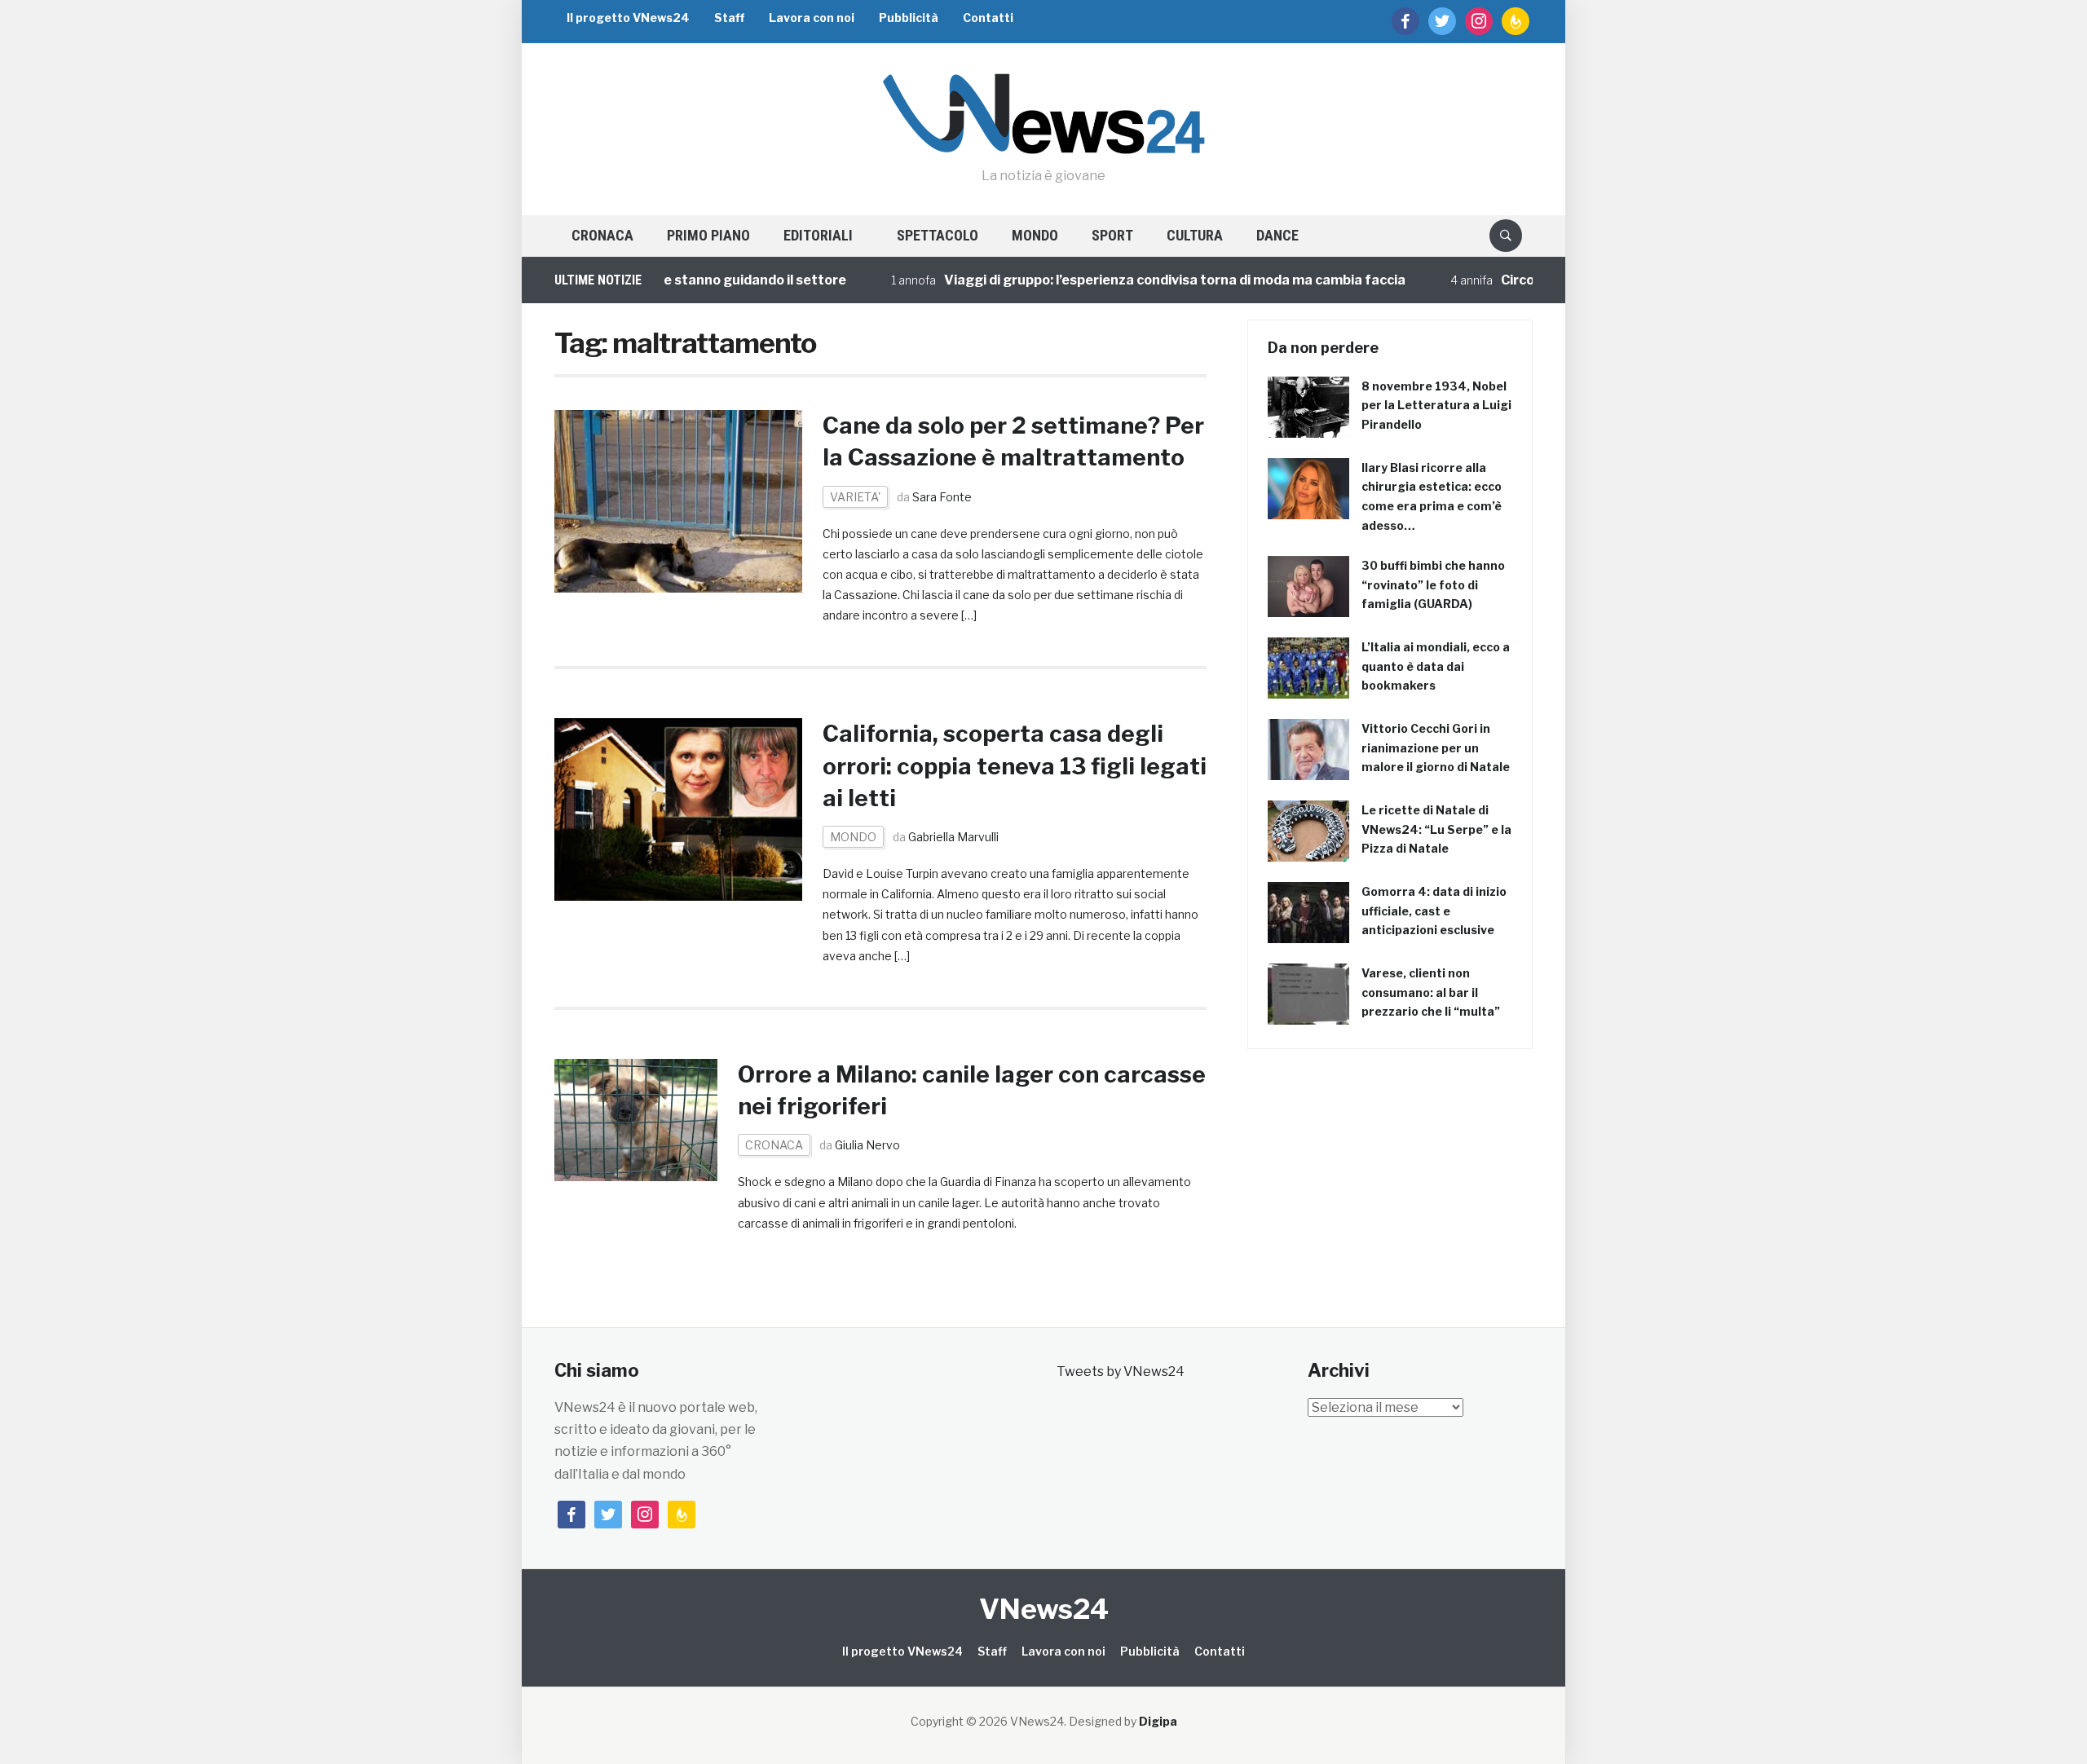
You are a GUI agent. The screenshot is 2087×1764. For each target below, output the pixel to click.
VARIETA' (855, 497)
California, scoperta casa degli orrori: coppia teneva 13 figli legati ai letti (1015, 765)
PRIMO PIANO (708, 235)
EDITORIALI (818, 235)
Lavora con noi (812, 18)
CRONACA (602, 235)
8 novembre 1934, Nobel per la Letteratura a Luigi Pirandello (1436, 406)
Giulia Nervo (867, 1145)
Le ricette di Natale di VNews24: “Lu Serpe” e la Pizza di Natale (1436, 829)
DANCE (1277, 235)
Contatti (988, 18)
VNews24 (1044, 1609)
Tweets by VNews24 (1121, 1372)
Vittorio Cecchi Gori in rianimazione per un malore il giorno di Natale (1436, 748)
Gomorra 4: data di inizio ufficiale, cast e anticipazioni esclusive (1434, 911)
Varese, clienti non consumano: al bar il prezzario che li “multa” (1431, 992)
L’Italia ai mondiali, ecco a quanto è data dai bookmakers (1436, 666)
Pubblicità (909, 18)
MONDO (1035, 235)
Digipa (1158, 1721)
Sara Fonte (942, 497)
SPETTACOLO (938, 235)
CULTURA (1195, 235)
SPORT (1112, 235)
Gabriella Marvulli (953, 837)
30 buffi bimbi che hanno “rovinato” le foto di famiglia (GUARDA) (1433, 585)
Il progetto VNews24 (628, 18)
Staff (729, 18)
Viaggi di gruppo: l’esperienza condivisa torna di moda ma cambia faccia (1135, 280)
